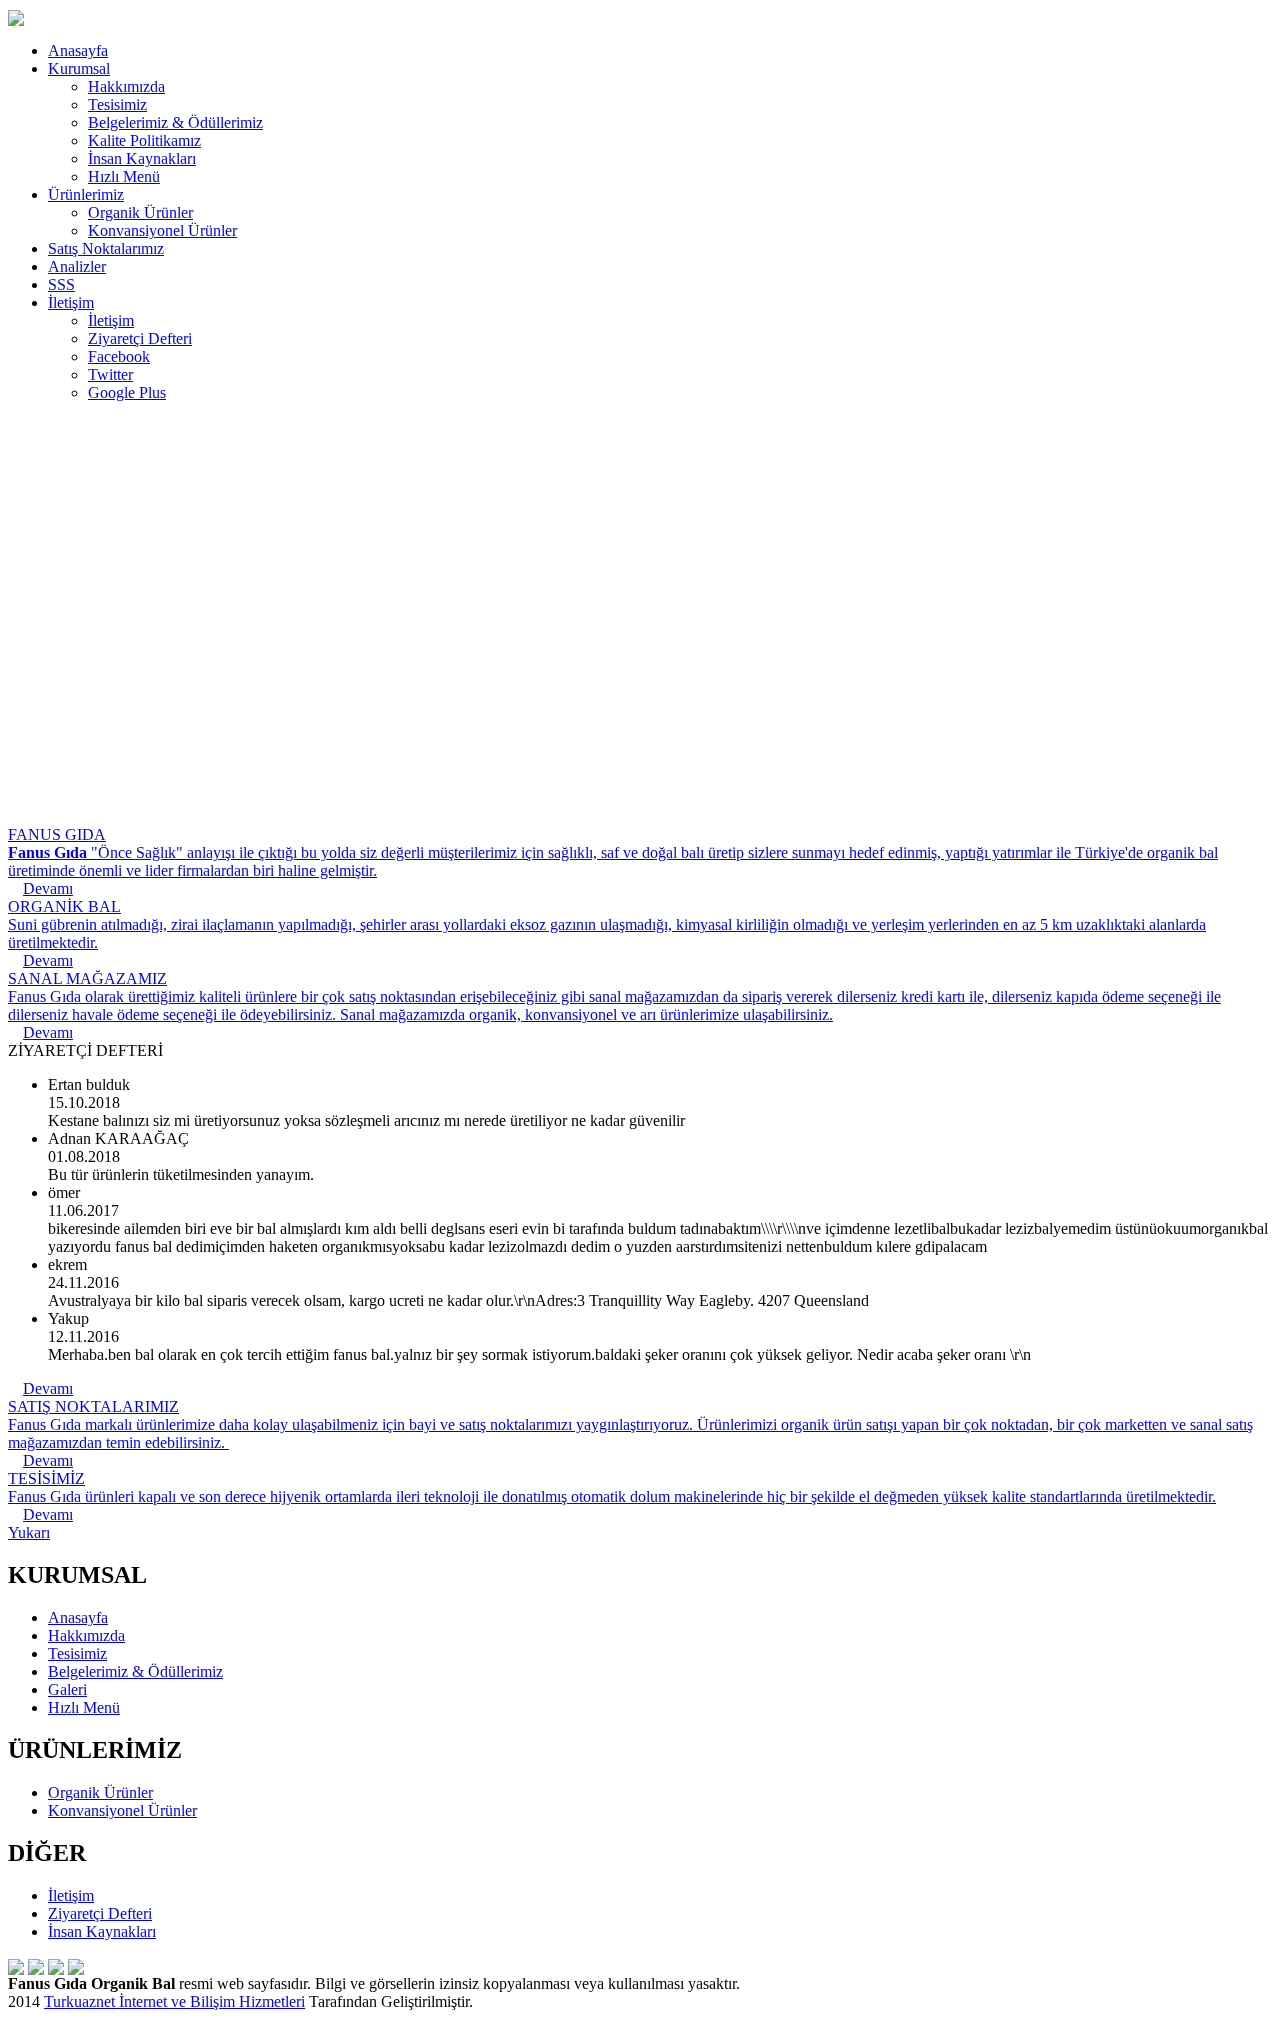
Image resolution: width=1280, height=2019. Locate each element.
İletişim (71, 302)
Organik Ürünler (140, 212)
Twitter (110, 374)
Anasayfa (78, 50)
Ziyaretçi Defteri (140, 338)
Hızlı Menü (124, 176)
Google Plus (127, 392)
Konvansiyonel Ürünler (162, 230)
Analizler (77, 266)
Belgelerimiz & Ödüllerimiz (175, 122)
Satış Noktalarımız (106, 248)
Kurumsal (79, 68)
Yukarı (29, 1532)
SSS (61, 284)
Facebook (119, 356)
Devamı (48, 1388)
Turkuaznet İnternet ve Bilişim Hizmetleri (174, 2001)
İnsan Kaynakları (142, 158)
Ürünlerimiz (86, 194)
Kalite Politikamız (144, 140)
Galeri (67, 1689)
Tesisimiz (117, 104)
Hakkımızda (126, 86)
